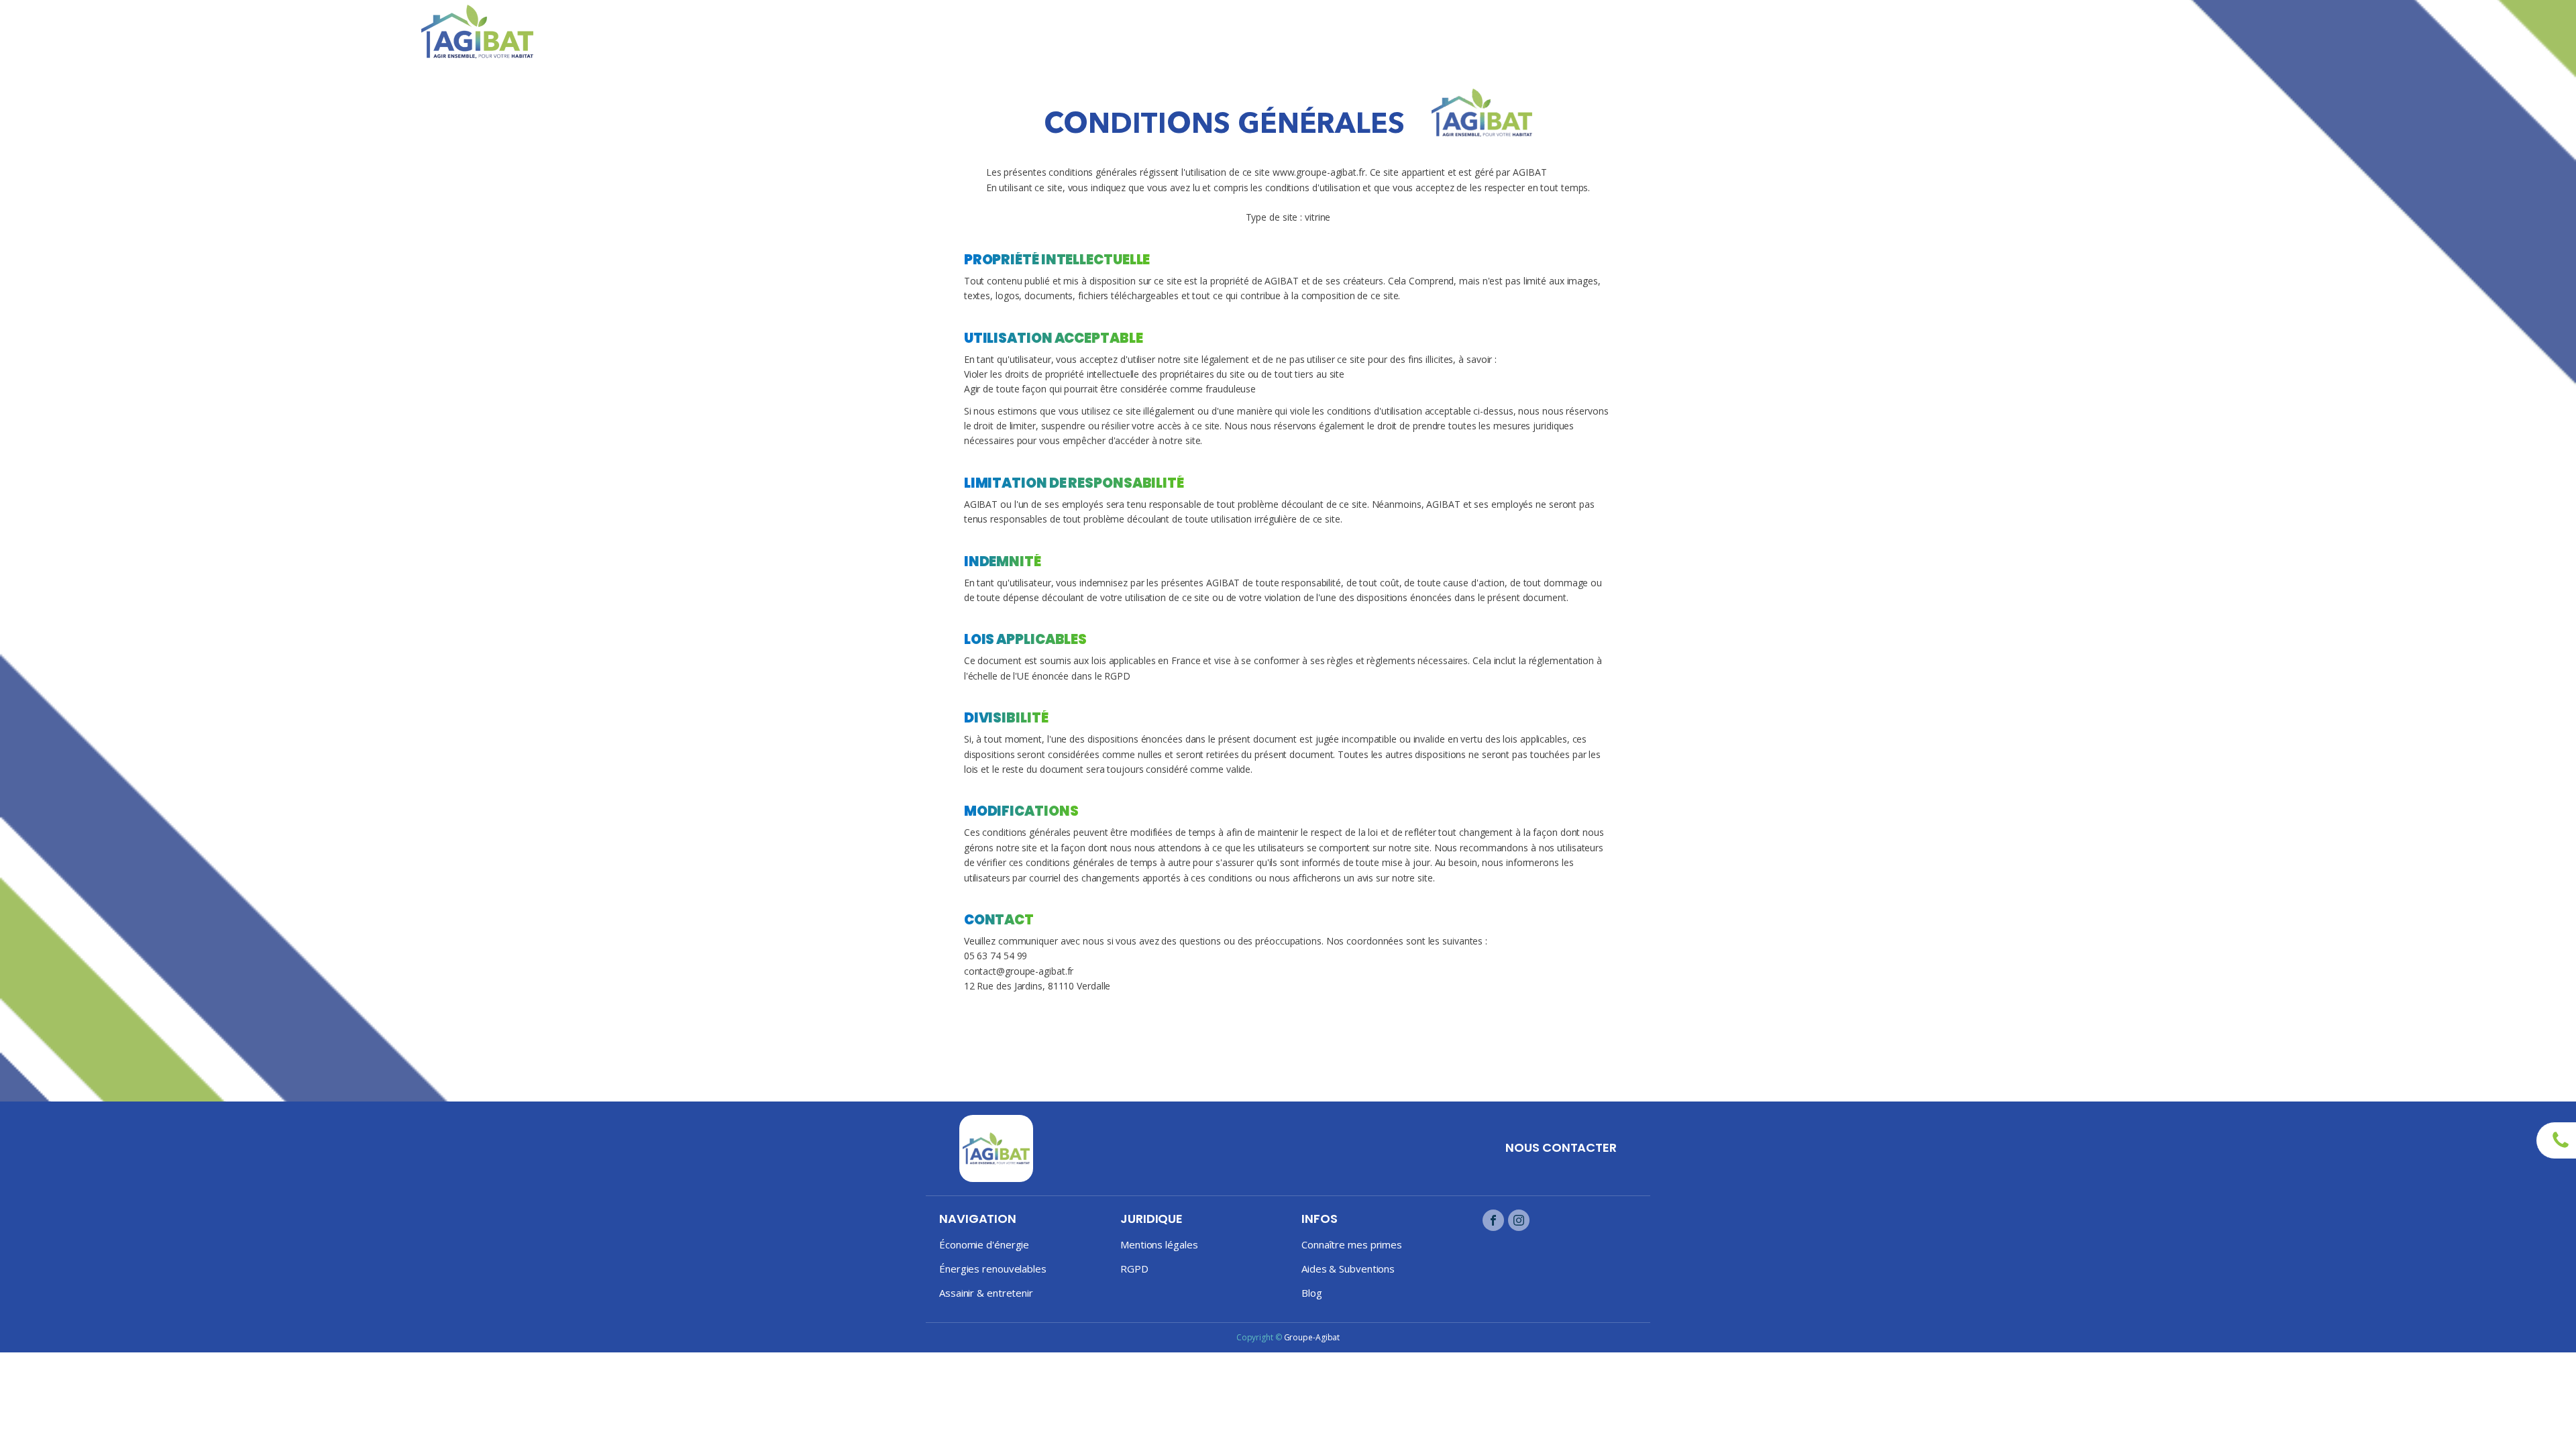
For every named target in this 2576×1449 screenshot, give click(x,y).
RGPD (1134, 1269)
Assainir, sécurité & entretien (2058, 32)
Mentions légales (1159, 1244)
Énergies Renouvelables (1913, 32)
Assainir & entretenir (986, 1293)
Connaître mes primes (1352, 1244)
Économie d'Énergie (1795, 32)
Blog (2163, 24)
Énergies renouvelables (993, 1269)
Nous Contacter (1561, 1147)
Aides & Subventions (1348, 1269)
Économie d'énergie (984, 1244)
